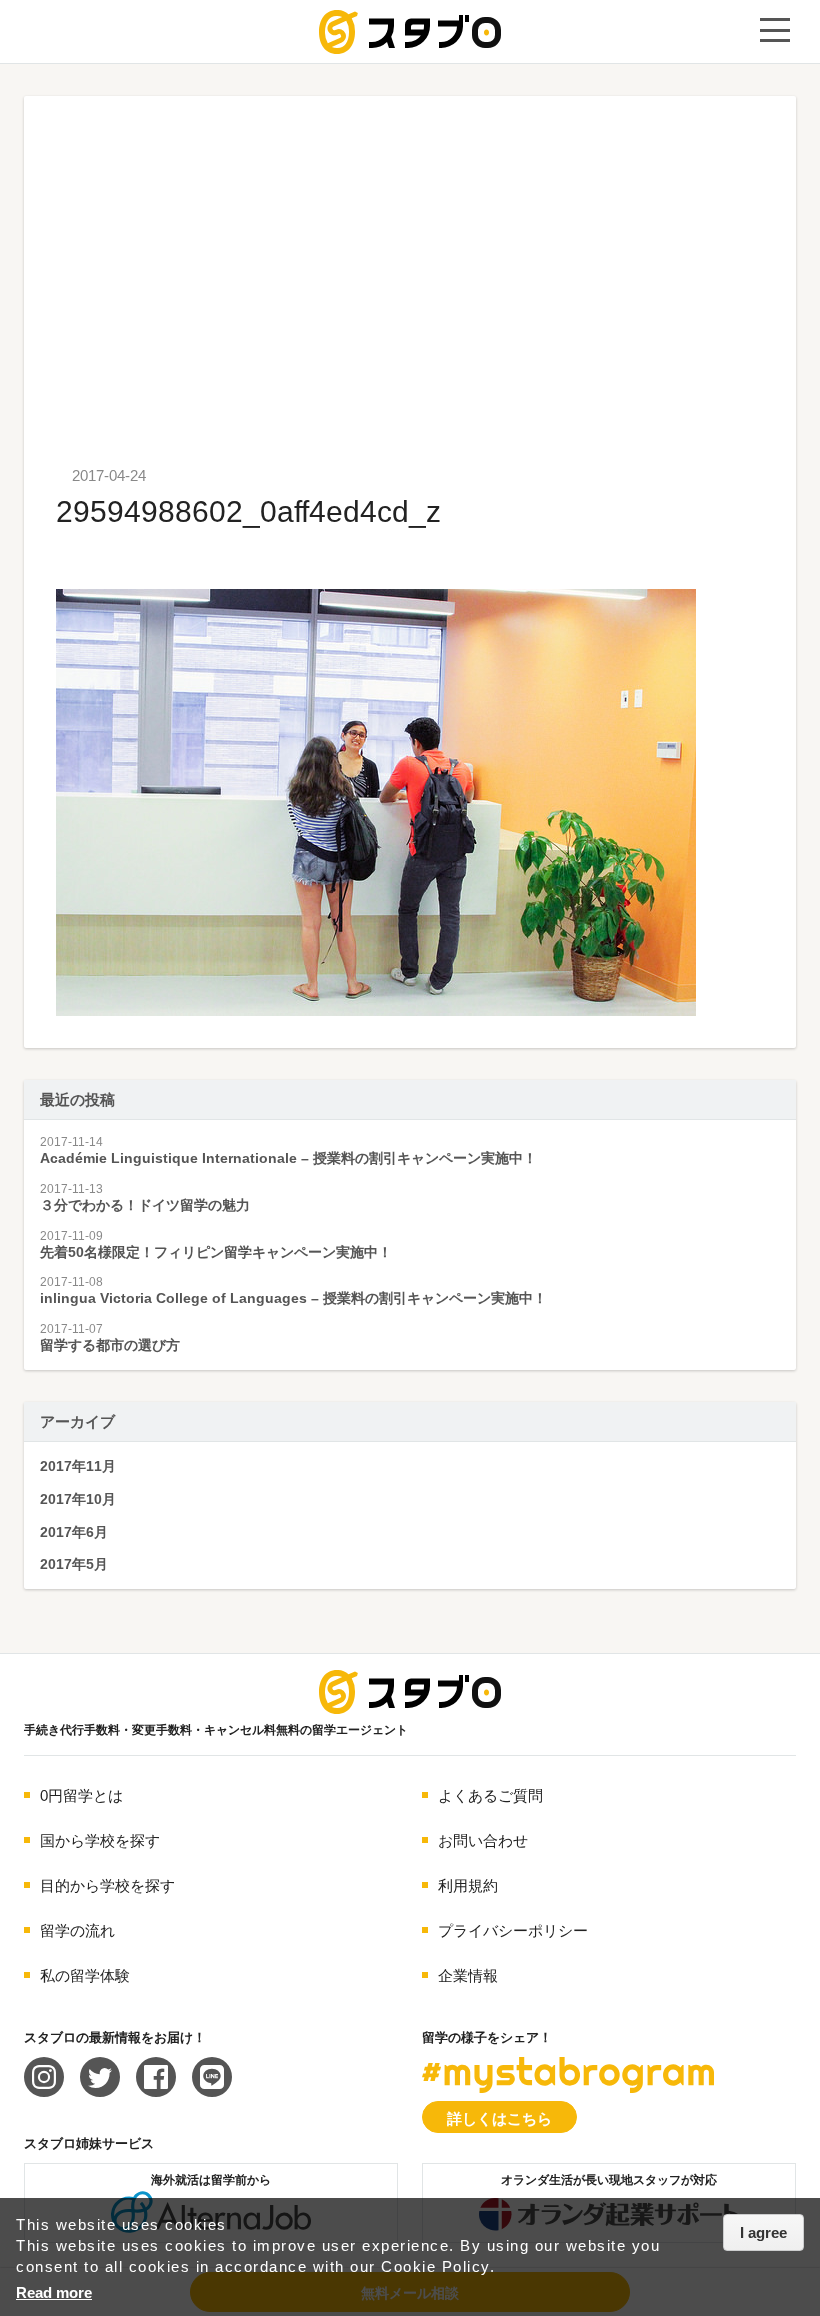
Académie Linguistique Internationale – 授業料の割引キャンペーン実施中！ (288, 1158)
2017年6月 (74, 1532)
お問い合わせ (483, 1840)
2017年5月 (74, 1564)
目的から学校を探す (107, 1885)
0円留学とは (81, 1795)
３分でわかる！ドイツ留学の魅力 (145, 1205)
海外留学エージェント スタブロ (410, 1692)
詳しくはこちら (499, 2118)
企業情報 (468, 1975)
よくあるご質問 (490, 1795)
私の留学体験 (85, 1975)
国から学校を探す (100, 1840)
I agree (763, 2232)
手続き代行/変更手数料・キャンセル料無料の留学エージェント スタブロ (410, 32)
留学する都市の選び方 (110, 1345)
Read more (54, 2292)
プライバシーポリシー (513, 1930)
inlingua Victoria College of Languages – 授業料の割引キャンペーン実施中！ (293, 1298)
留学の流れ (77, 1930)
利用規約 (468, 1885)
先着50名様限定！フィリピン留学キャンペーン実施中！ (216, 1252)
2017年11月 (78, 1466)
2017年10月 (78, 1499)
